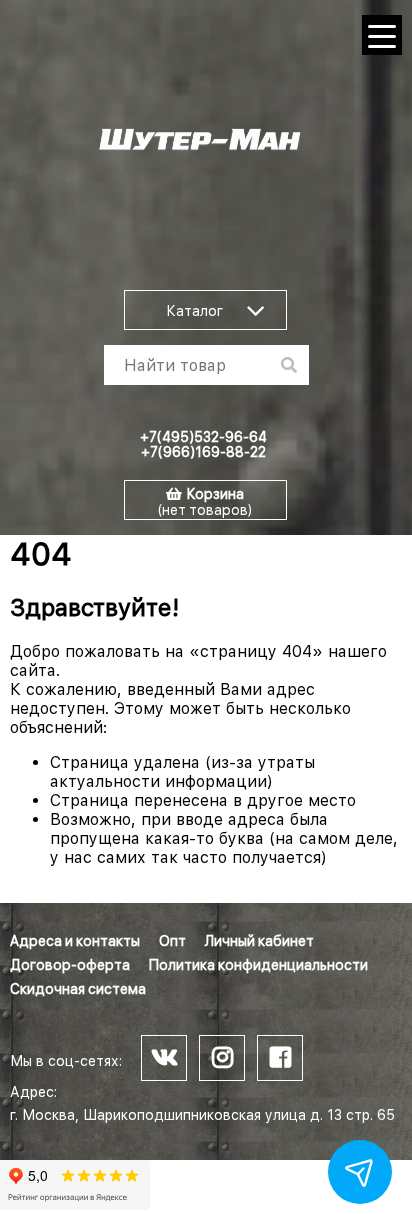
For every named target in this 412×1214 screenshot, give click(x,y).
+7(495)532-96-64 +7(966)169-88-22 (203, 444)
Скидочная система (78, 989)
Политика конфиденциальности (258, 965)
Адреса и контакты (75, 941)
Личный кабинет (259, 941)
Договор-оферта (70, 965)
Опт (172, 941)
